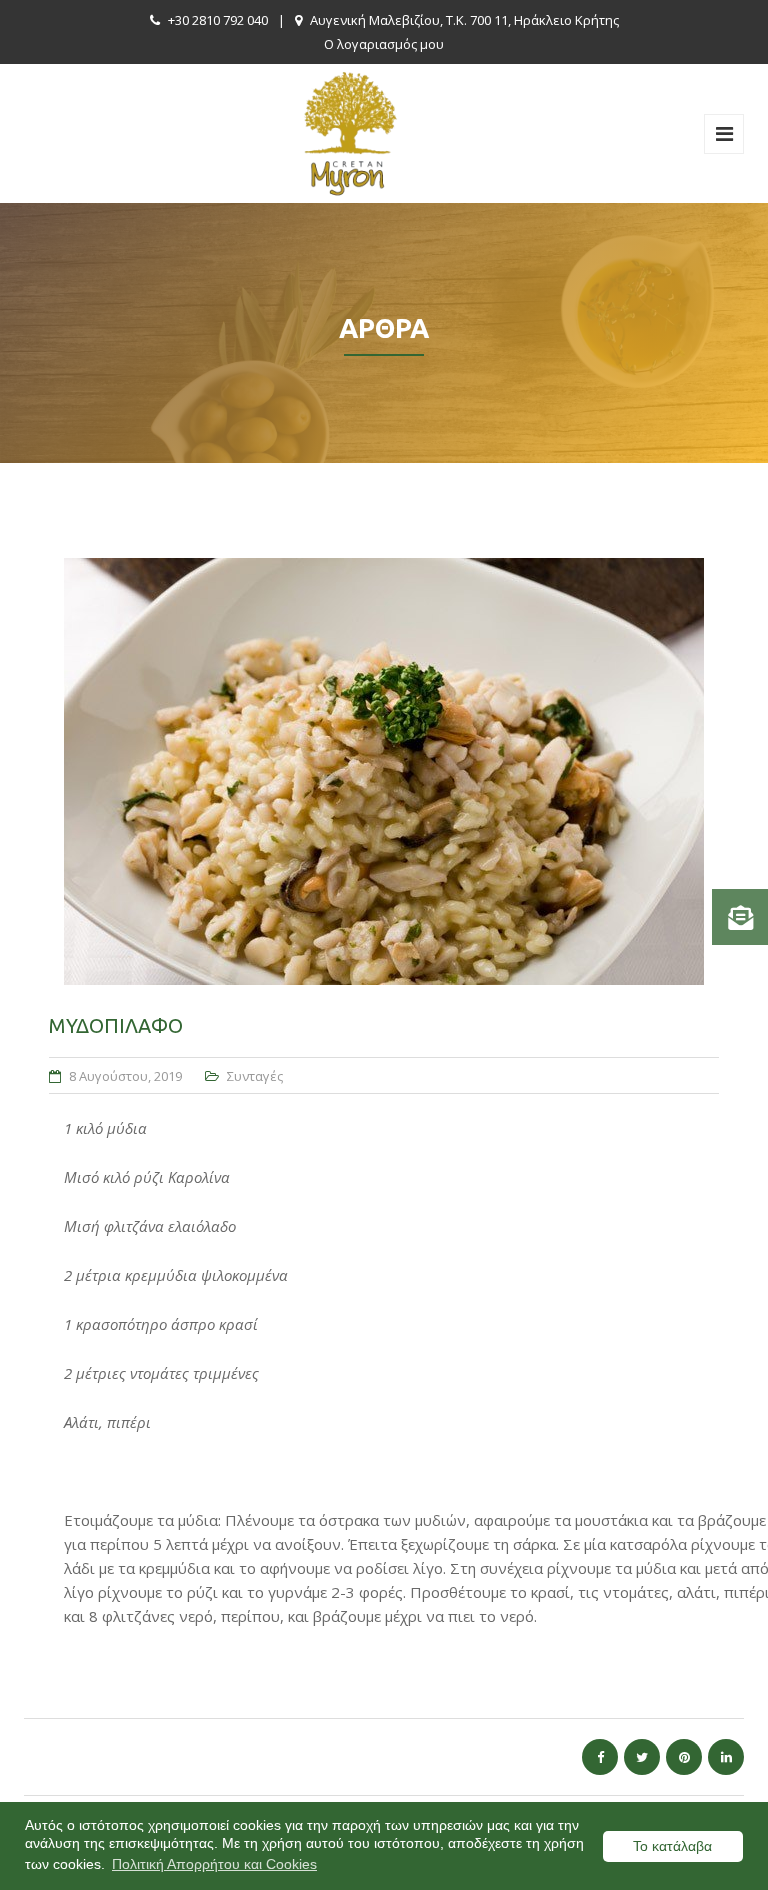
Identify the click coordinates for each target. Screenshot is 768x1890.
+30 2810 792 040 (218, 20)
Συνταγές (255, 1076)
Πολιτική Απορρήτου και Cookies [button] (214, 1864)
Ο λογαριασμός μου (384, 44)
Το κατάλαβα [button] (672, 1846)
